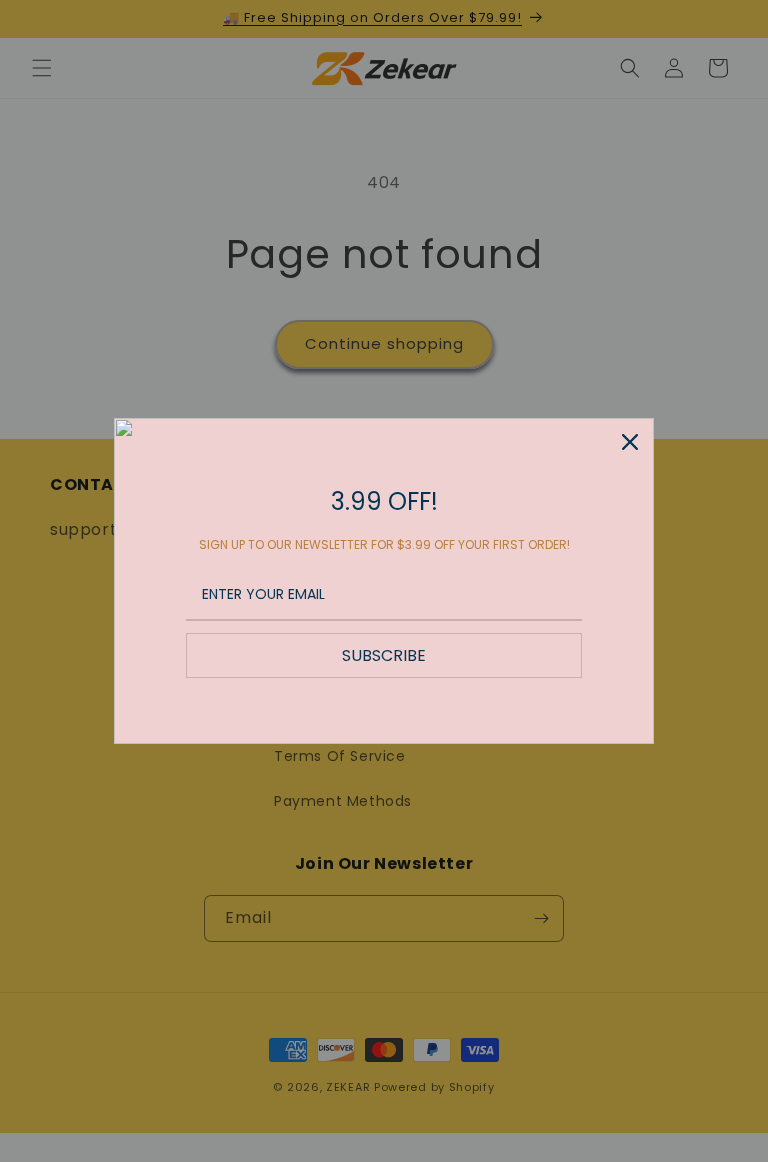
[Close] (630, 442)
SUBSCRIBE (384, 655)
